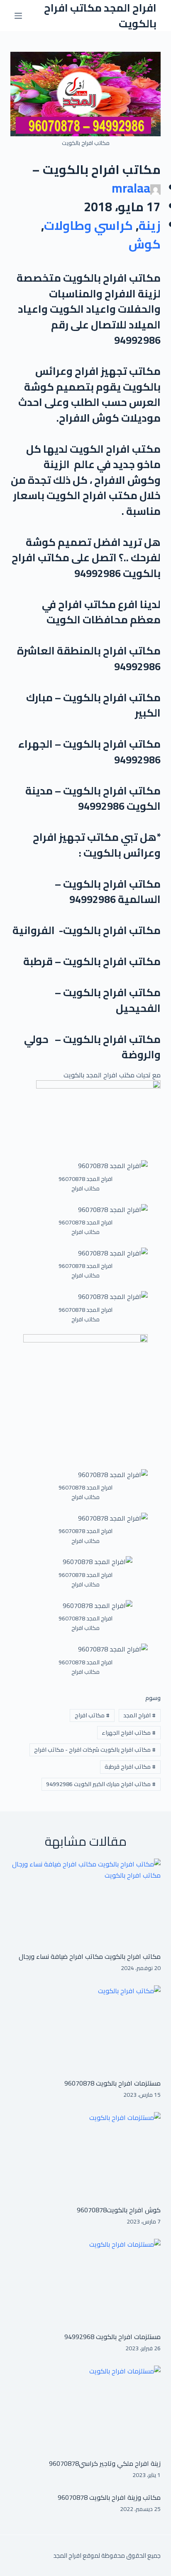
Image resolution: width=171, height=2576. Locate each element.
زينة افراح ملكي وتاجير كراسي (120, 2463)
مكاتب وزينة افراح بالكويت (124, 2497)
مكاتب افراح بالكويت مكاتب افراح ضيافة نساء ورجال (90, 1956)
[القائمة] (18, 16)
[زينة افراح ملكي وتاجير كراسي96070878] (86, 2408)
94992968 (79, 2337)
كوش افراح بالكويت (134, 2210)
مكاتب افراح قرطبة (130, 1767)
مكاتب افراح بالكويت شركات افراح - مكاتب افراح (95, 1750)
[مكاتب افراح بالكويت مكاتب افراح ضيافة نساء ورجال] (86, 1901)
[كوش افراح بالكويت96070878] (86, 2154)
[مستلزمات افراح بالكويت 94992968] (86, 2281)
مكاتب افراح (92, 1715)
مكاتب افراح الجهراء (129, 1733)
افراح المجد (139, 1715)
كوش (145, 244)
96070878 (79, 2083)
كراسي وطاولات (88, 225)
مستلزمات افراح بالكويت (127, 2083)
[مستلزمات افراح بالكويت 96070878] (86, 2028)
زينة (150, 225)
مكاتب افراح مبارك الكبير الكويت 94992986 (101, 1784)
